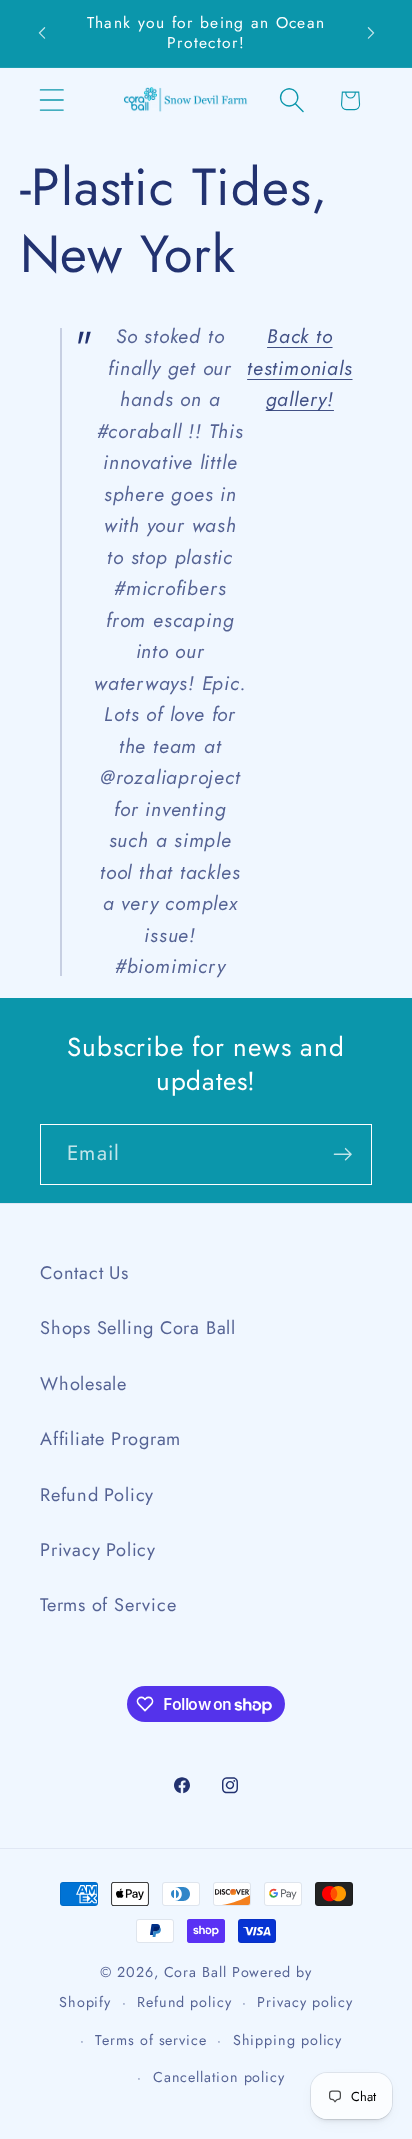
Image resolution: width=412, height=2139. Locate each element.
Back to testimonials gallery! (299, 367)
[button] (51, 100)
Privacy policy (305, 2002)
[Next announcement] (371, 33)
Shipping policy (288, 2040)
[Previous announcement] (42, 33)
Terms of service (151, 2040)
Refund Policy (97, 1495)
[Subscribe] (342, 1154)
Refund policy (184, 2002)
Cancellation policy (219, 2077)
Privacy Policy (98, 1550)
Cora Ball (195, 1972)
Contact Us (84, 1273)
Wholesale (83, 1384)
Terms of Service (108, 1605)
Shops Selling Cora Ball (138, 1328)
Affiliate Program (110, 1439)
